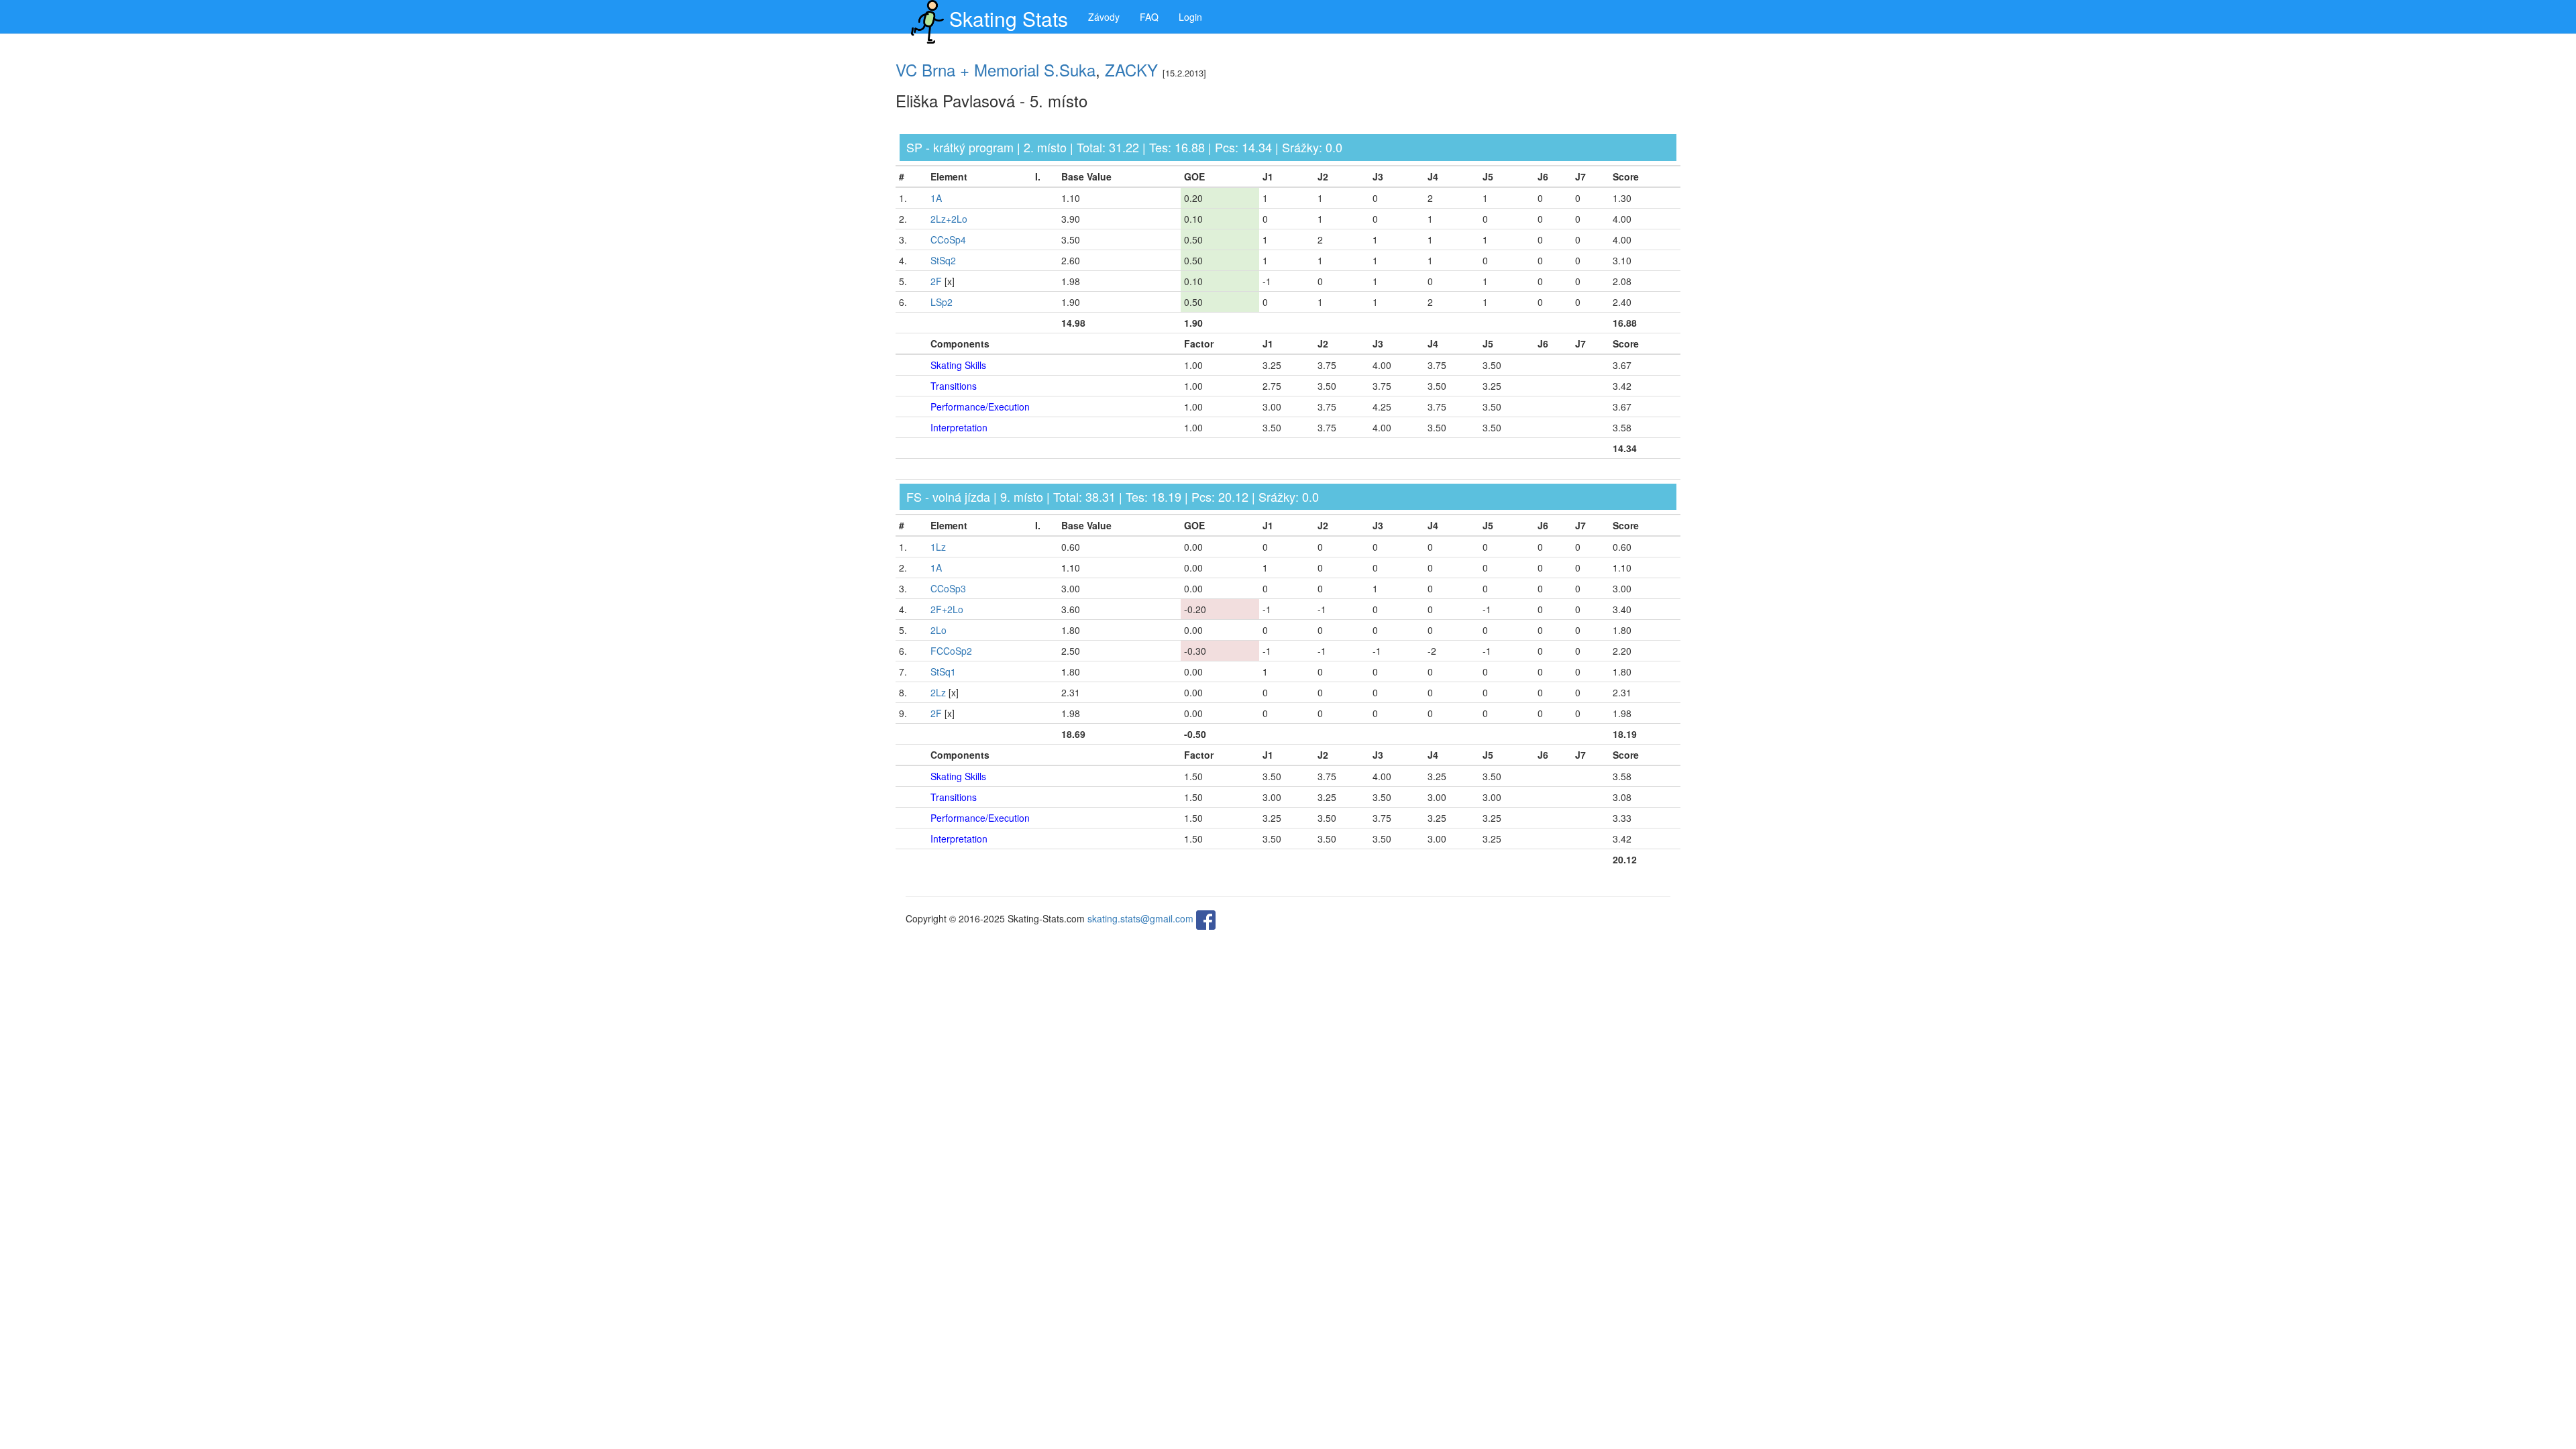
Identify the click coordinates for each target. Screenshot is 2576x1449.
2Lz (938, 692)
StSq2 (943, 260)
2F (936, 281)
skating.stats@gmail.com (1140, 919)
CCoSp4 (948, 239)
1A (936, 198)
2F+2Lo (947, 609)
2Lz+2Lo (949, 219)
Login (1190, 17)
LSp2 (942, 302)
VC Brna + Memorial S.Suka (996, 69)
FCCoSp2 (951, 651)
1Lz (938, 547)
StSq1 (943, 672)
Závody (1104, 17)
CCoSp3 (948, 588)
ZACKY (1131, 69)
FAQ (1149, 17)
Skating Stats (1009, 18)
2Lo (938, 630)
